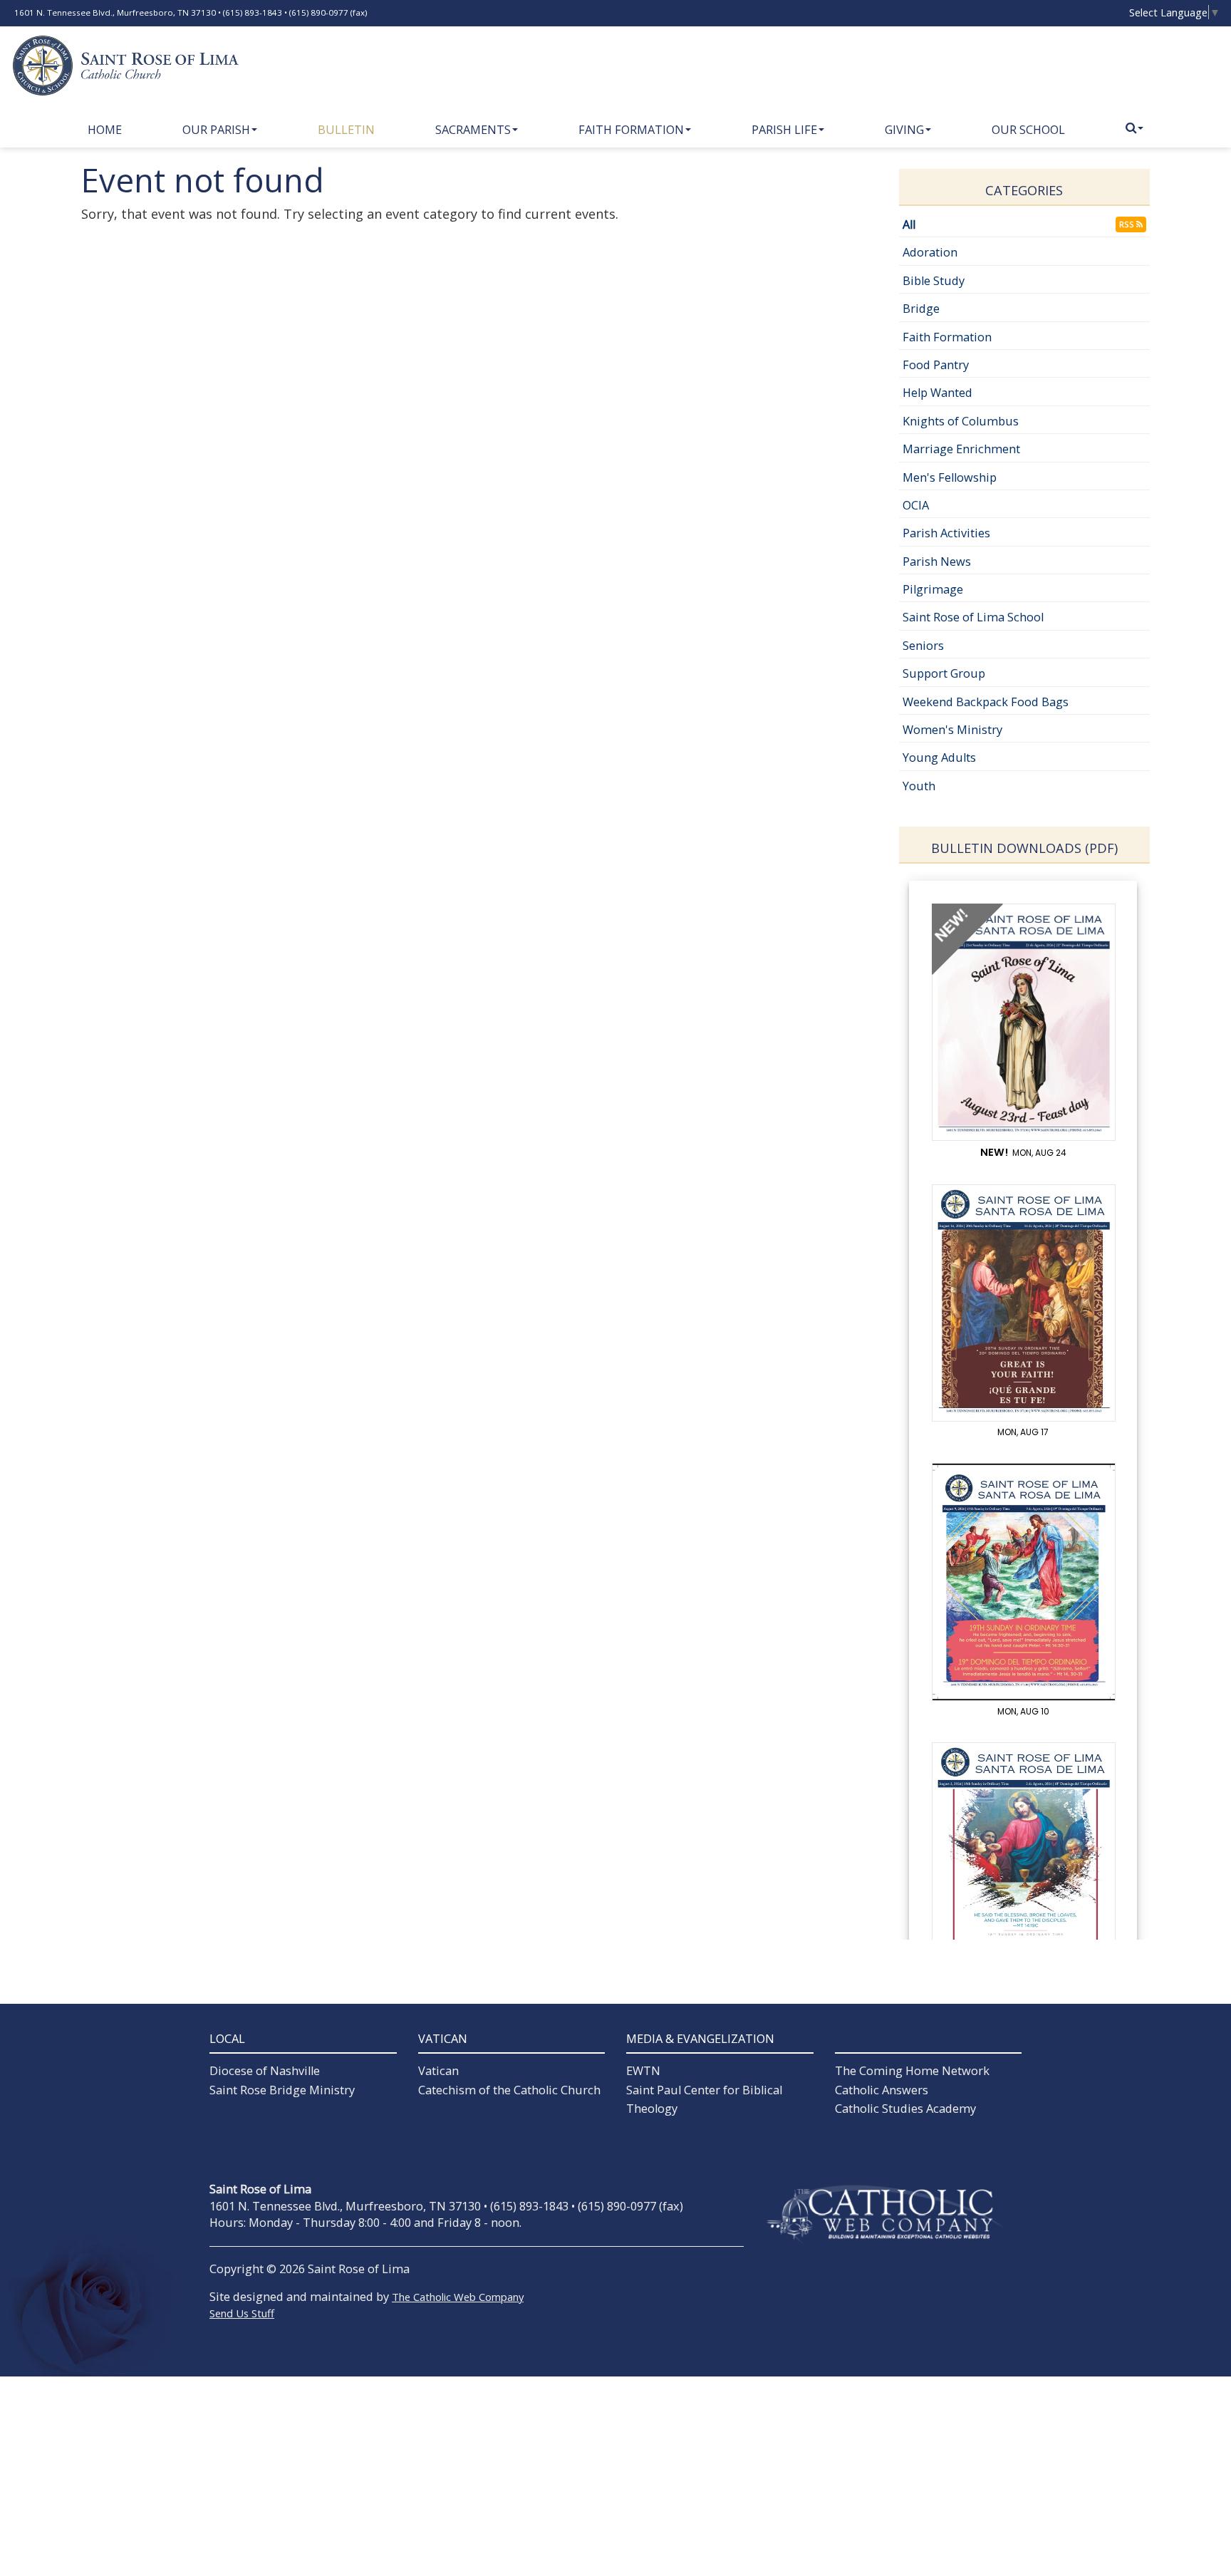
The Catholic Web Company (458, 2297)
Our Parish (216, 130)
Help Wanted (937, 393)
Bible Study (934, 281)
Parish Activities (946, 533)
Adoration (930, 252)
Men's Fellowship (950, 477)
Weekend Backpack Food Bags (986, 702)
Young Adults (939, 757)
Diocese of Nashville (265, 2071)
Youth (919, 786)
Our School (1028, 130)
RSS (1128, 224)
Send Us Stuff (242, 2313)
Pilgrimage (933, 589)
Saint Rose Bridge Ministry (282, 2090)
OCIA (916, 505)
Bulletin (346, 130)
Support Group (944, 673)
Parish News (937, 562)
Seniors (923, 646)
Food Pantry (936, 365)
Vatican (438, 2071)
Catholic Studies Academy (905, 2109)
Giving (904, 130)
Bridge (921, 309)
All (909, 224)
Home (105, 130)
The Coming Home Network (912, 2071)
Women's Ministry (952, 730)
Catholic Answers (882, 2090)
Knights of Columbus (961, 421)
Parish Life (784, 130)
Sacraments (473, 130)
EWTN (643, 2071)
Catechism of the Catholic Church (509, 2090)
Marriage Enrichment (961, 449)
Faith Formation (631, 130)
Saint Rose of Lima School (973, 617)
